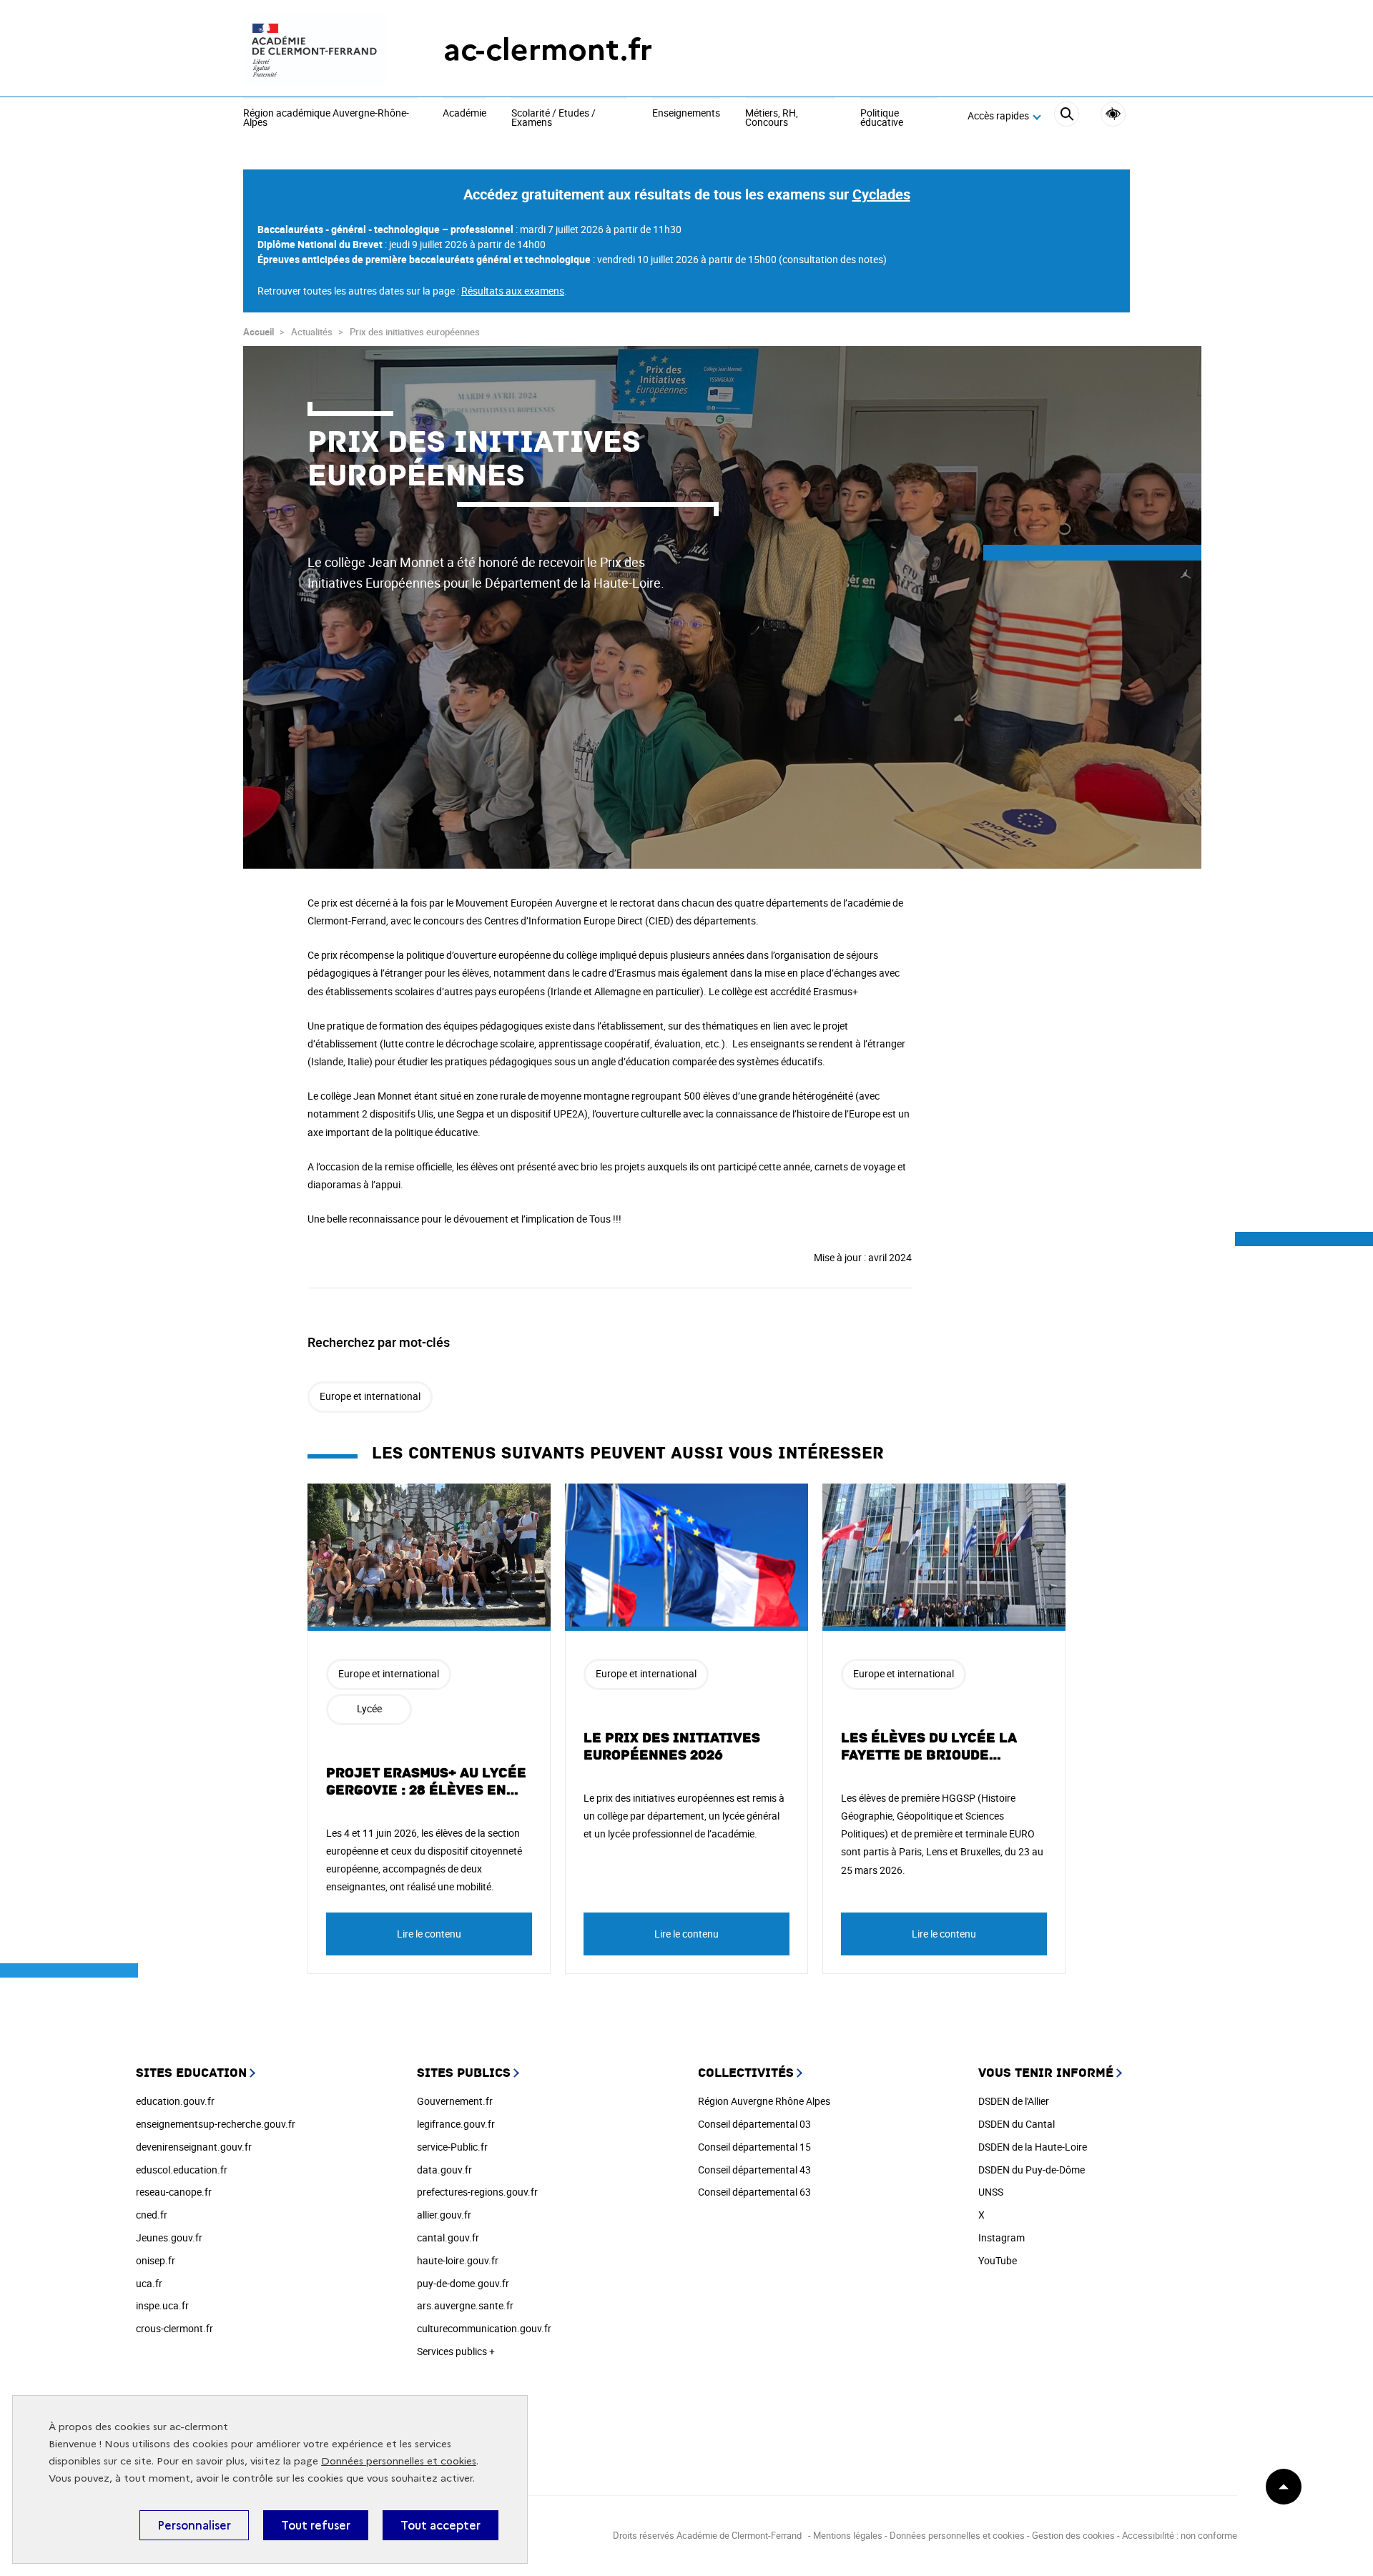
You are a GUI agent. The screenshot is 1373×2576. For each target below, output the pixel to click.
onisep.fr (156, 2260)
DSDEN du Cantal (1017, 2124)
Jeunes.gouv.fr (169, 2237)
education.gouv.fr (175, 2101)
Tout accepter (441, 2525)
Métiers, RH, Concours (772, 118)
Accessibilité (1113, 114)
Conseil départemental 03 (754, 2124)
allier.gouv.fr (444, 2215)
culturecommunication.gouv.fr (484, 2328)
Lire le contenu (429, 1934)
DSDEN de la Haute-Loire (1033, 2147)
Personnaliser (194, 2525)
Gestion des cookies (1073, 2535)
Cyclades (881, 194)
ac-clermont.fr (548, 50)
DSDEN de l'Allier (1014, 2101)
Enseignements (686, 114)
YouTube (998, 2260)
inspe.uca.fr (162, 2305)
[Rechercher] (1067, 116)
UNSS (991, 2192)
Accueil (259, 332)
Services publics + (456, 2351)
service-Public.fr (452, 2147)
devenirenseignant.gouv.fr (194, 2147)
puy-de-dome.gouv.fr (463, 2283)
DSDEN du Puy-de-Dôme (1032, 2170)
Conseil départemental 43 (754, 2170)
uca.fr (149, 2283)
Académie (464, 114)
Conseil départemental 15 (754, 2147)
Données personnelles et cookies (399, 2461)
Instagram (1002, 2237)
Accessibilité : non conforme (1180, 2535)
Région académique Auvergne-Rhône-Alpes (326, 118)
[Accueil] (315, 50)
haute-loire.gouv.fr (458, 2260)
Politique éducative (882, 118)
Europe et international (370, 1396)
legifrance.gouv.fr (456, 2124)
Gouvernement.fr (455, 2101)
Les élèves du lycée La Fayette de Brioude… (929, 1747)
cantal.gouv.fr (448, 2237)
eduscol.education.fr (182, 2170)
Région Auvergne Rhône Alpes (764, 2101)
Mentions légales (848, 2535)
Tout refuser (316, 2525)
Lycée (369, 1708)
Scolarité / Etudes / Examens (553, 118)
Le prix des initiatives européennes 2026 (672, 1747)
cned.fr (152, 2215)
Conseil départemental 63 (754, 2192)
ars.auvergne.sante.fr (465, 2305)
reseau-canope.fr (174, 2192)
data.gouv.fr (444, 2170)
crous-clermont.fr (174, 2328)
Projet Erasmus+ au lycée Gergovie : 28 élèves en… (426, 1782)
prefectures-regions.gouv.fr (477, 2192)
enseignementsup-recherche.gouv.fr (216, 2124)
